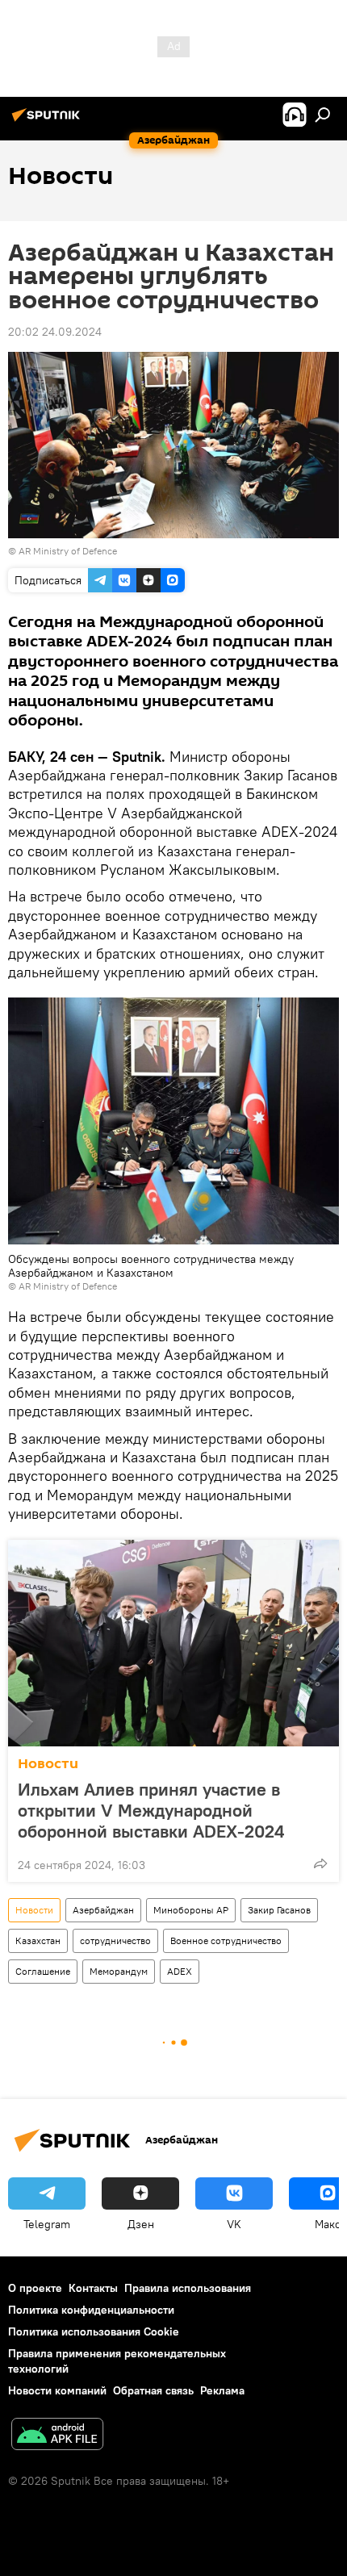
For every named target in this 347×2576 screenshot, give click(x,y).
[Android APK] (57, 2436)
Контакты (93, 2288)
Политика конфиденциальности (91, 2310)
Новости (48, 1764)
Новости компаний (57, 2390)
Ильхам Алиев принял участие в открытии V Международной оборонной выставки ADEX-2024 (151, 1810)
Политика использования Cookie (94, 2331)
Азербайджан (103, 1910)
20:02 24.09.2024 (55, 332)
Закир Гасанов (279, 1910)
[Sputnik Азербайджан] (48, 121)
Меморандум (119, 1971)
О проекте (35, 2288)
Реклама (222, 2390)
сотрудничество (115, 1940)
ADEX (180, 1971)
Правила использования (188, 2288)
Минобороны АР (191, 1910)
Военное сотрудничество (226, 1940)
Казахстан (38, 1940)
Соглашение (43, 1971)
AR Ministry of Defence (68, 551)
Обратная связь (153, 2390)
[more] (320, 1863)
